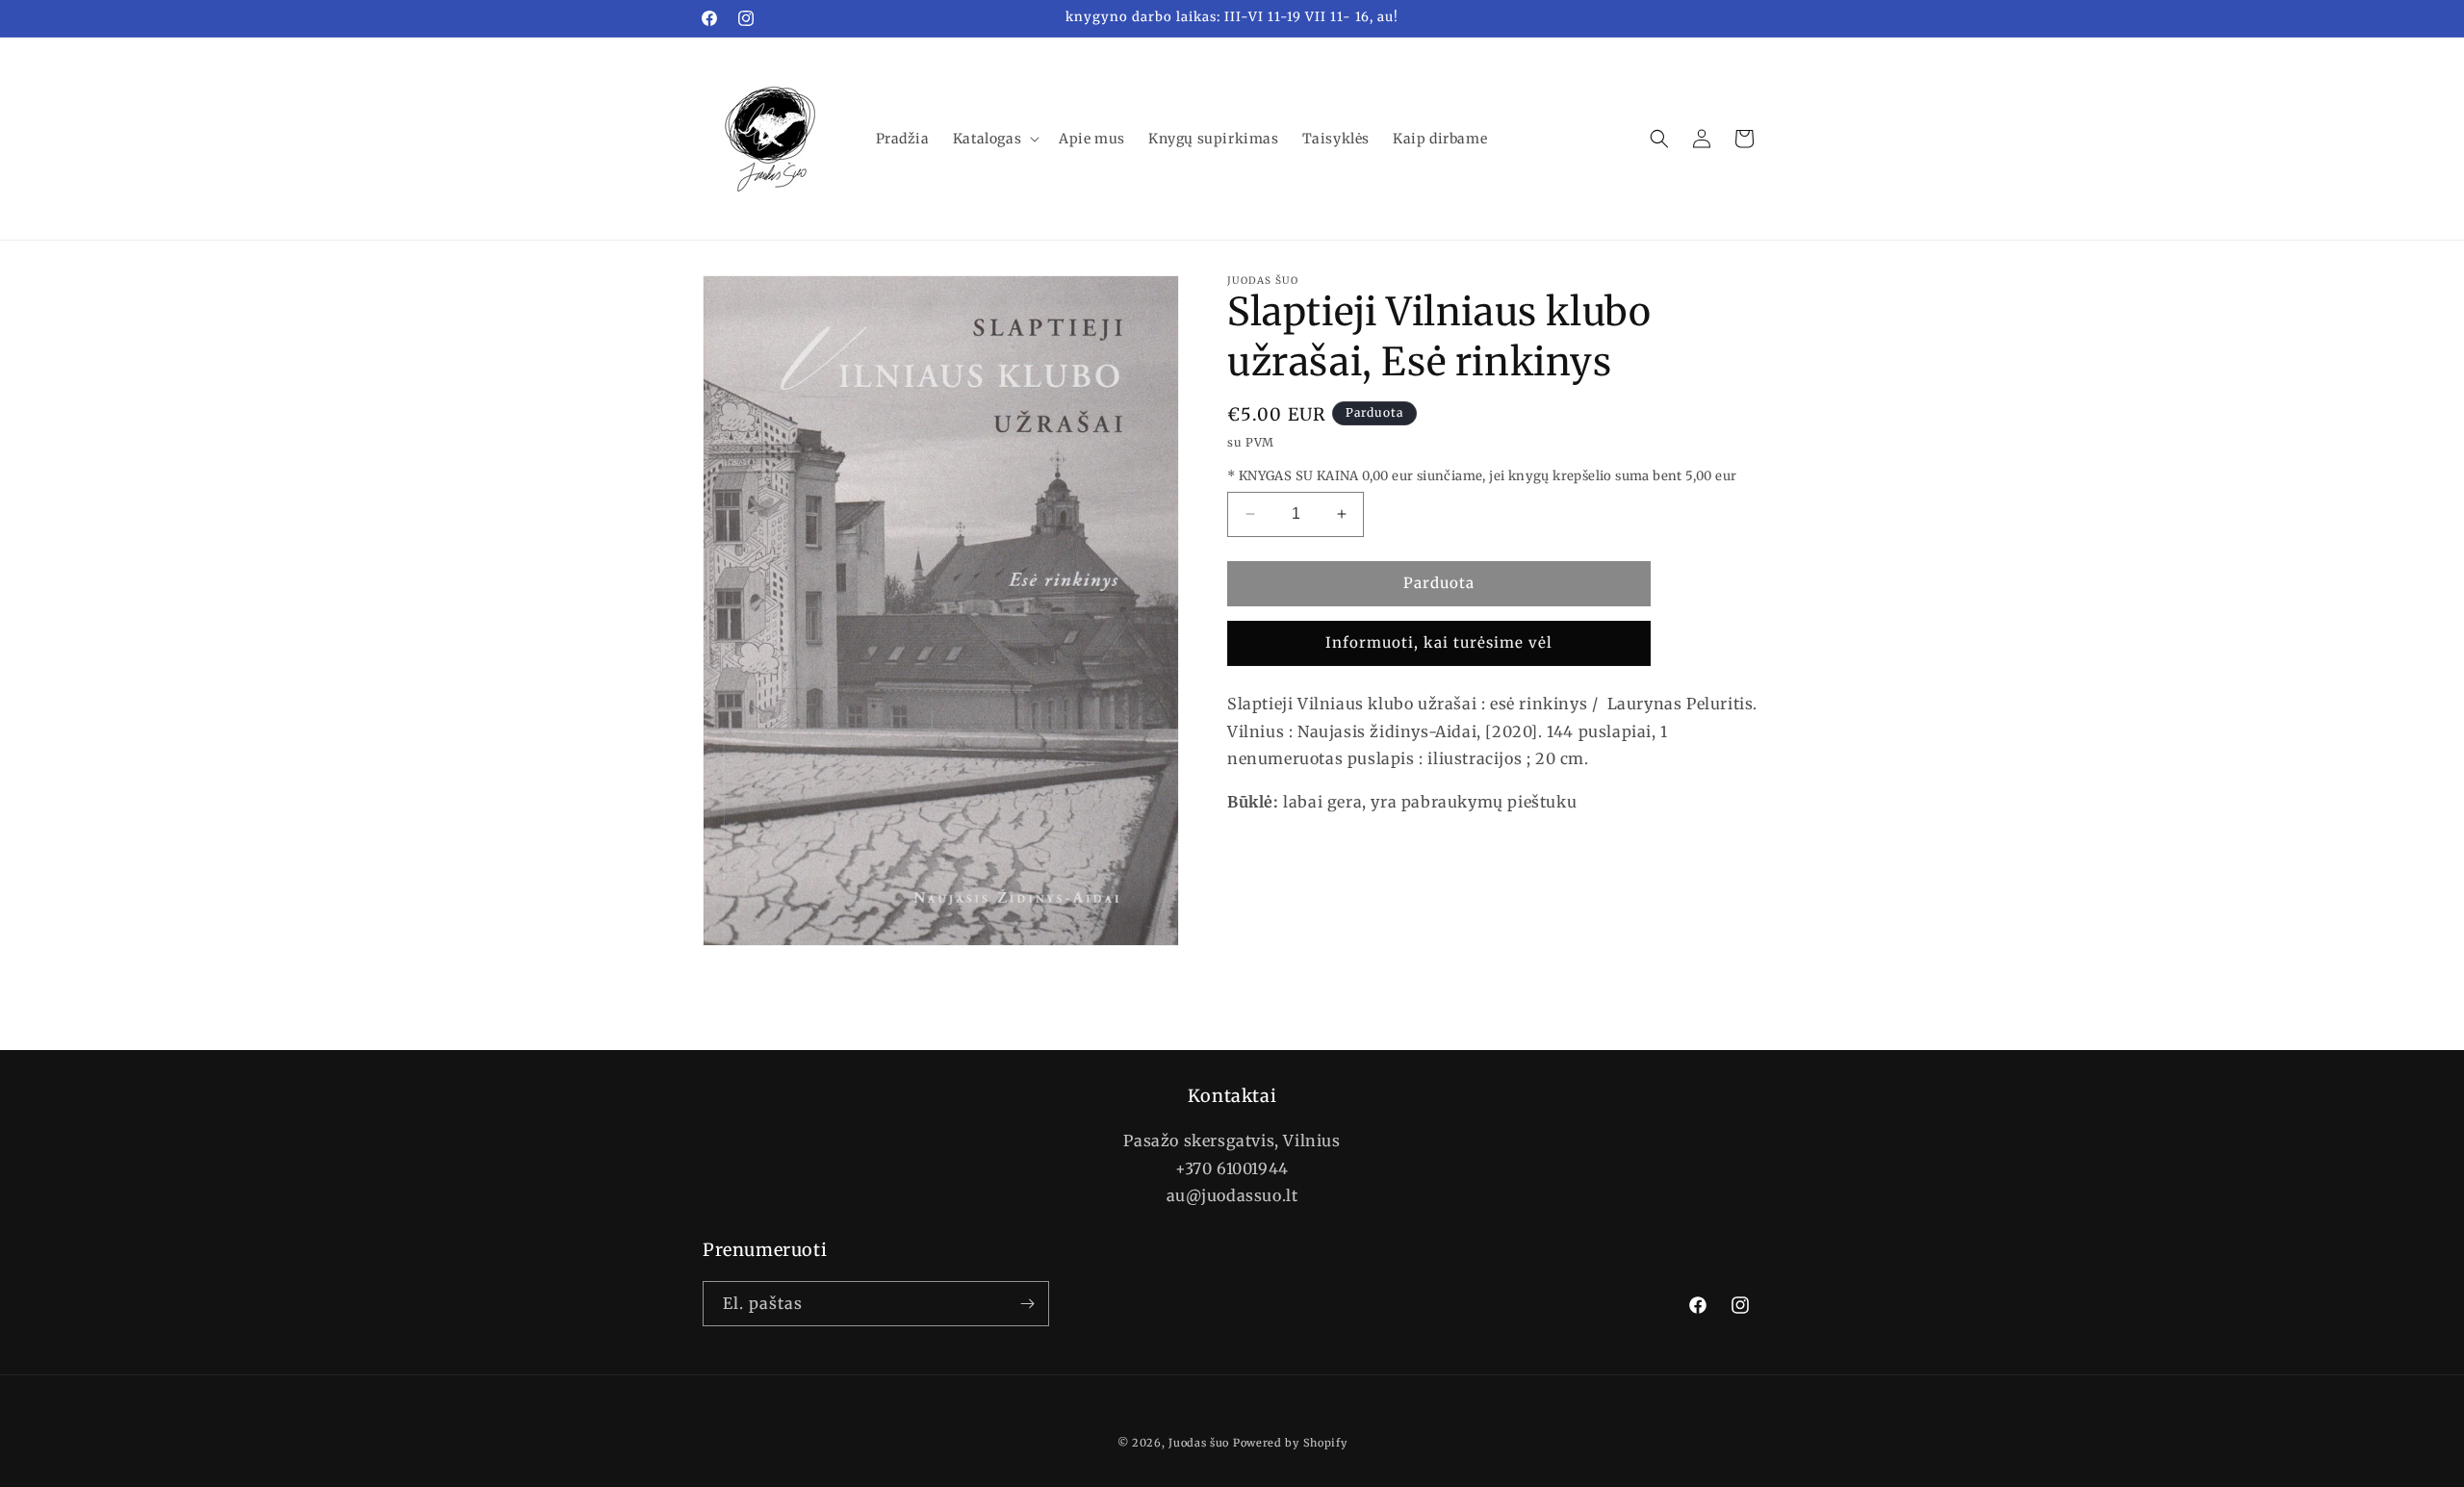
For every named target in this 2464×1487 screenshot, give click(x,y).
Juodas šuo (1199, 1443)
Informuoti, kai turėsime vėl (1439, 642)
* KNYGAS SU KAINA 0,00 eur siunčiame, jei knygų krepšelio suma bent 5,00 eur (1482, 476)
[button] (994, 139)
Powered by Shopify (1290, 1443)
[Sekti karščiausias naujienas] (1027, 1304)
